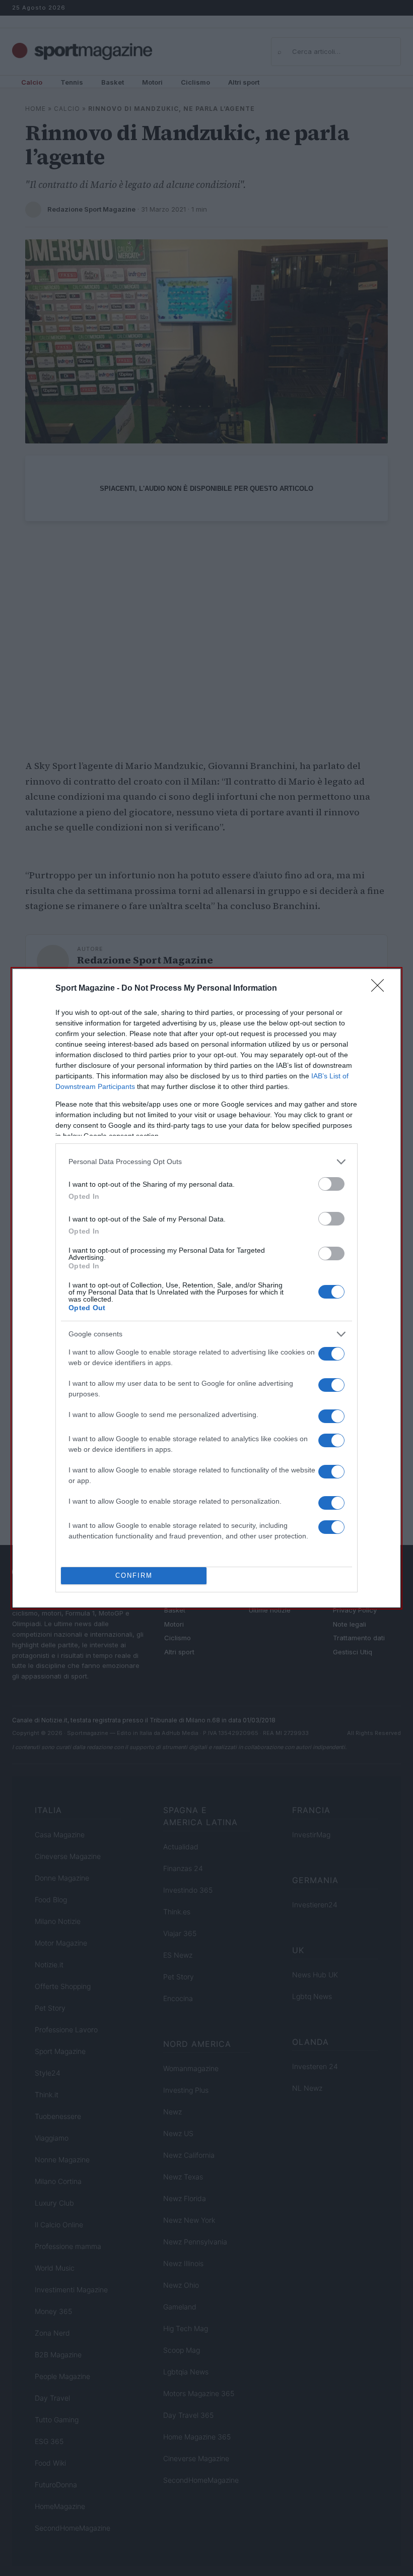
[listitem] (206, 1162)
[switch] (331, 1184)
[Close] (381, 989)
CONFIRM (134, 1575)
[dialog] (206, 1288)
